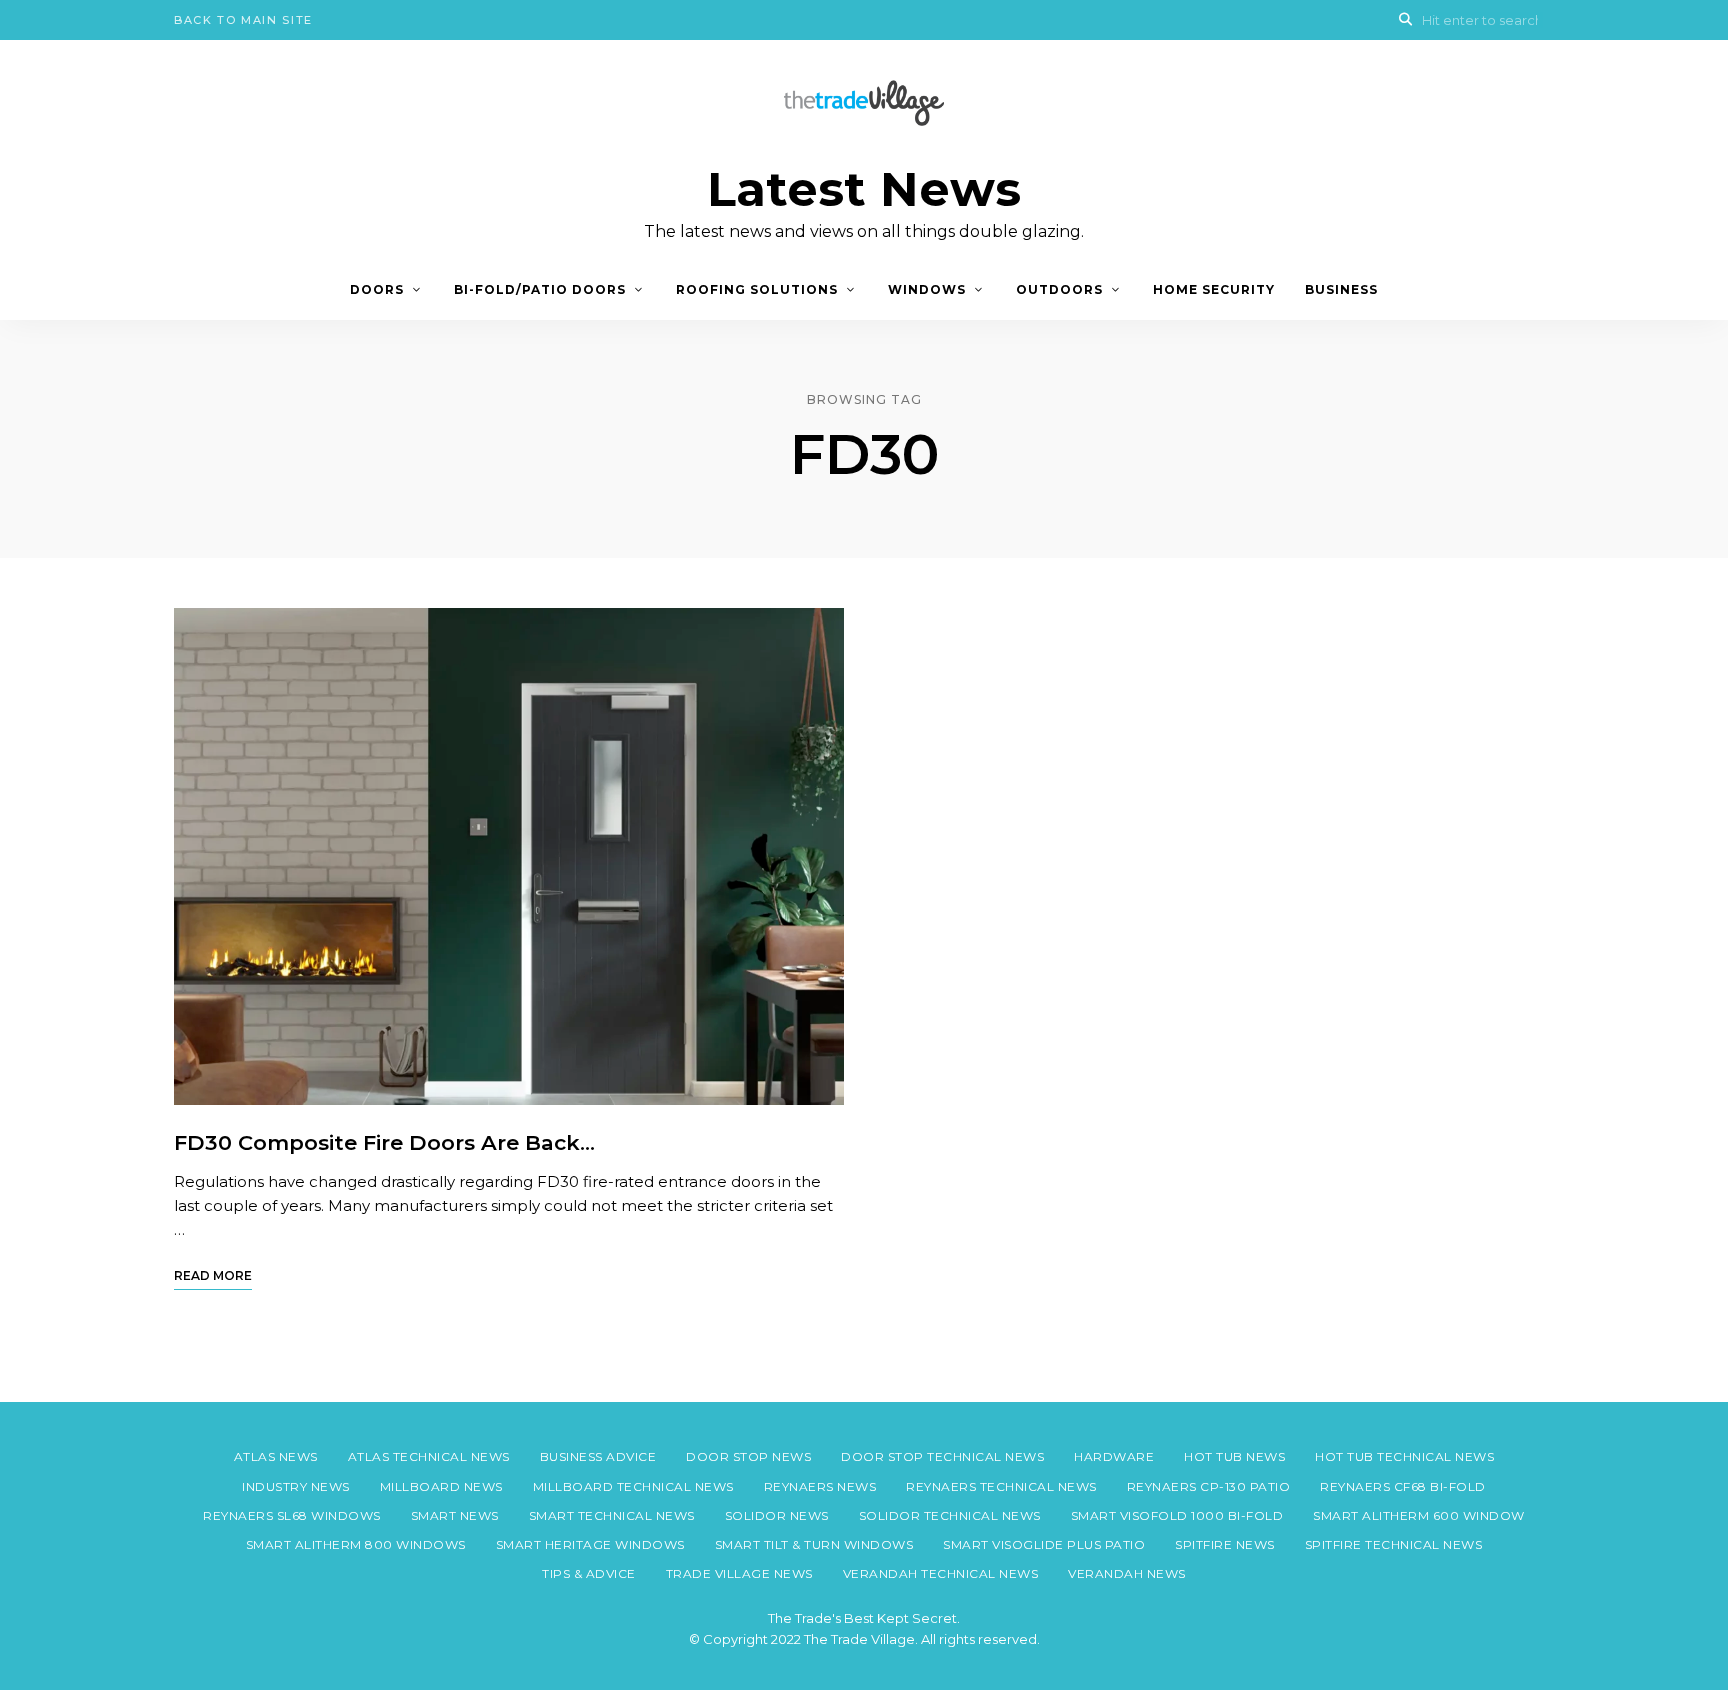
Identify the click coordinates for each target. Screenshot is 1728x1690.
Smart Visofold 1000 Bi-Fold (1177, 1515)
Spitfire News (1225, 1544)
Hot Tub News (1234, 1456)
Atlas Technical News (429, 1456)
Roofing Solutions (757, 289)
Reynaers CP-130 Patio (1209, 1486)
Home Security (1214, 289)
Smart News (455, 1515)
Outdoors (1059, 289)
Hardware (1114, 1456)
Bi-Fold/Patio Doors (540, 289)
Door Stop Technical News (942, 1456)
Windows (927, 289)
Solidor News (777, 1515)
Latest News (864, 189)
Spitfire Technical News (1394, 1544)
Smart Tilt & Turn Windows (814, 1544)
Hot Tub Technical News (1404, 1456)
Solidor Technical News (950, 1515)
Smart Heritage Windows (590, 1544)
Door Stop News (748, 1456)
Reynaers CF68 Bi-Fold (1403, 1486)
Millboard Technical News (633, 1486)
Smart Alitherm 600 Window (1419, 1515)
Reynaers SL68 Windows (292, 1515)
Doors (377, 289)
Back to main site (243, 20)
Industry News (296, 1486)
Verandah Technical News (941, 1573)
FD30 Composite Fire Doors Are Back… (384, 1142)
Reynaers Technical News (1001, 1486)
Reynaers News (820, 1486)
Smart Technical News (612, 1515)
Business (1341, 289)
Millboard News (441, 1486)
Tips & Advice (589, 1573)
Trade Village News (739, 1573)
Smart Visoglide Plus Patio (1044, 1544)
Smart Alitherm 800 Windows (356, 1544)
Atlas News (276, 1456)
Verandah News (1127, 1573)
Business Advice (598, 1456)
